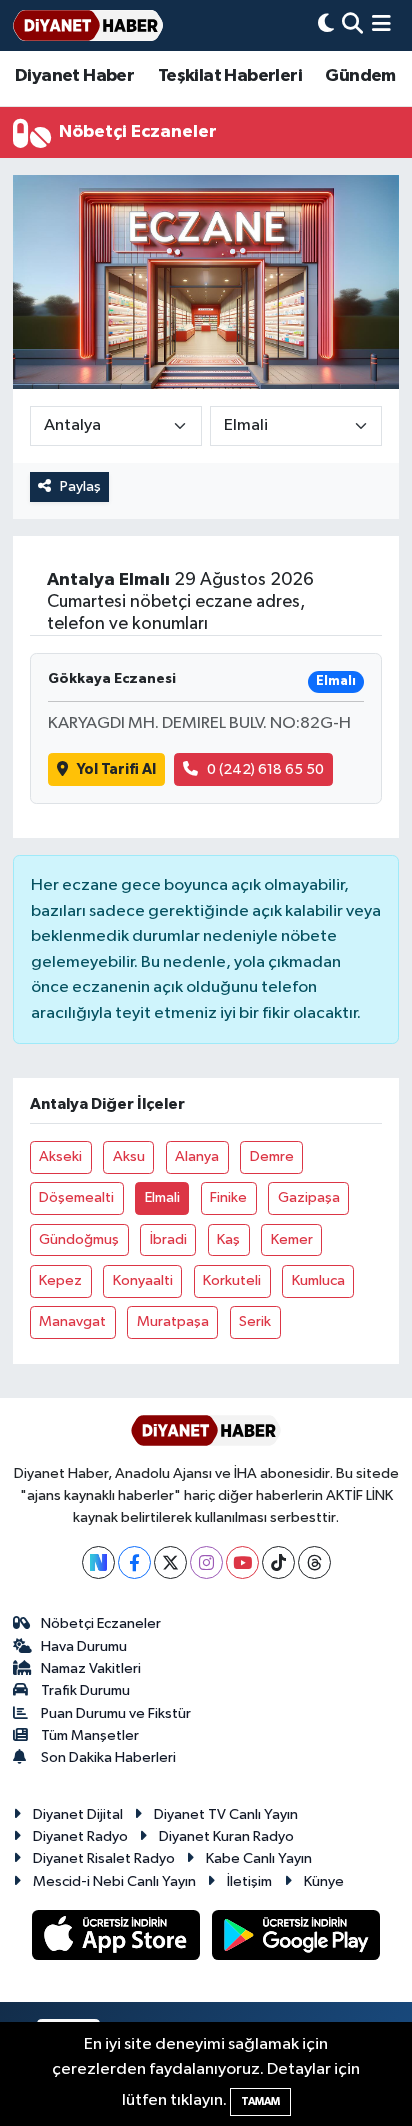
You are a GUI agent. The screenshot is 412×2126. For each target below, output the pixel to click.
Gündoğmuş (79, 1239)
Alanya (197, 1156)
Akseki (60, 1156)
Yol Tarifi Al (116, 769)
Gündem (360, 76)
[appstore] (118, 1938)
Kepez (60, 1280)
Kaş (228, 1239)
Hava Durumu (84, 1646)
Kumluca (318, 1280)
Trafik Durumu (85, 1690)
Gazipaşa (309, 1197)
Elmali (162, 1197)
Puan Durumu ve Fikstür (116, 1713)
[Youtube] (242, 1562)
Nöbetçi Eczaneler (101, 1623)
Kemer (292, 1239)
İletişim (249, 1881)
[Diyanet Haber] (88, 25)
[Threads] (314, 1562)
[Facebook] (134, 1562)
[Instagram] (206, 1562)
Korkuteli (232, 1280)
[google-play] (296, 1938)
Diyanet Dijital (78, 1814)
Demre (272, 1156)
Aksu (129, 1156)
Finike (228, 1197)
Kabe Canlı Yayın (259, 1858)
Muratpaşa (173, 1321)
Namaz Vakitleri (91, 1668)
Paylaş (80, 486)
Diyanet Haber (74, 76)
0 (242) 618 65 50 (265, 769)
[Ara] (352, 25)
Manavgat (72, 1321)
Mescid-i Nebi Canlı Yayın (114, 1881)
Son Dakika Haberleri (108, 1757)
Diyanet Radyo (80, 1836)
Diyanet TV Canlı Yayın (226, 1814)
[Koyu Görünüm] (326, 25)
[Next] (98, 1562)
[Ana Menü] (381, 25)
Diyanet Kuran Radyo (226, 1836)
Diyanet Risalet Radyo (104, 1858)
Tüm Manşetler (90, 1735)
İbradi (168, 1239)
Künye (324, 1881)
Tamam (260, 2101)
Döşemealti (76, 1197)
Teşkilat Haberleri (230, 76)
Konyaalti (143, 1280)
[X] (170, 1562)
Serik (255, 1321)
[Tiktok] (278, 1562)
